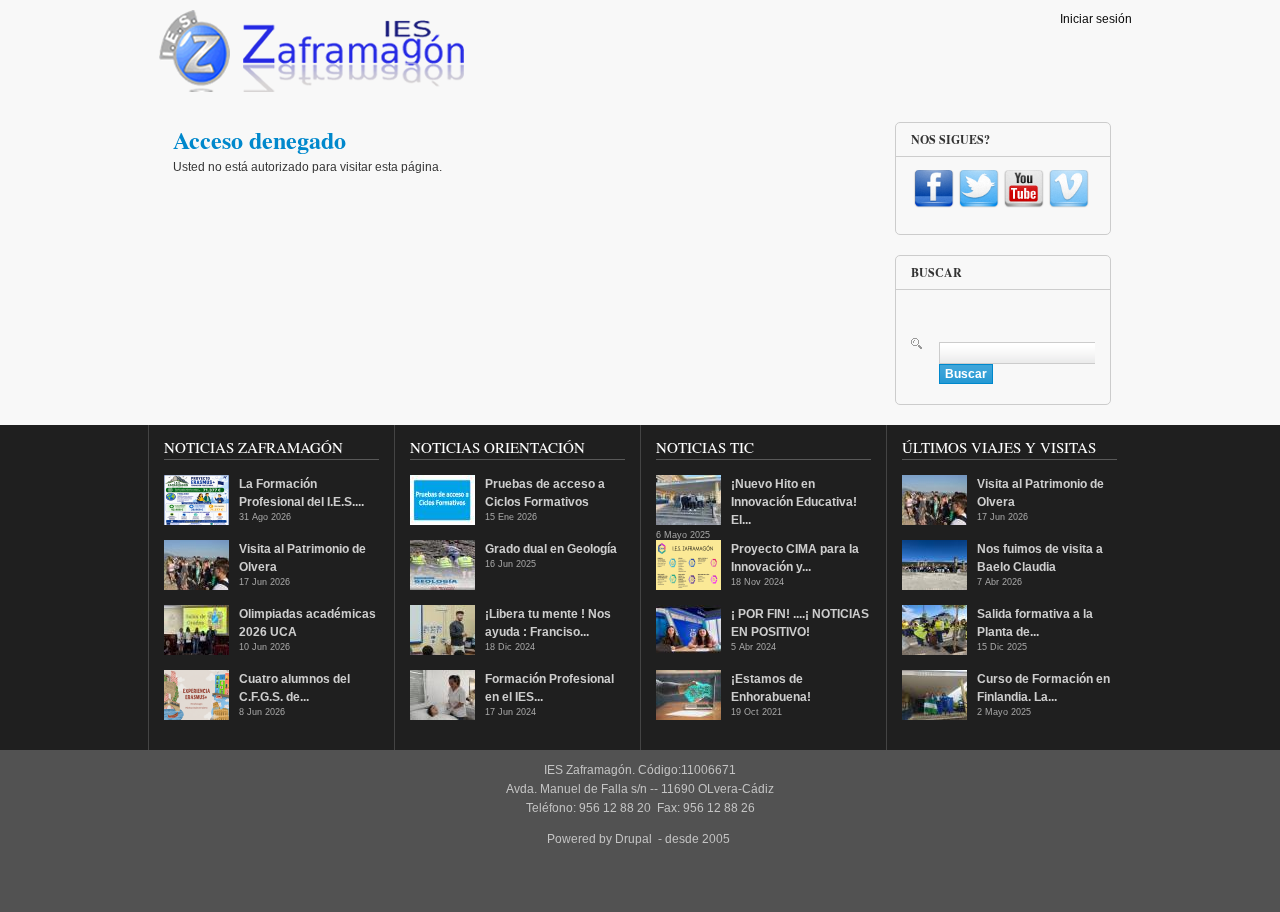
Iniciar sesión (1096, 19)
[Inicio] (309, 56)
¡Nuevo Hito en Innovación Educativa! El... (794, 502)
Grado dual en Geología (551, 549)
